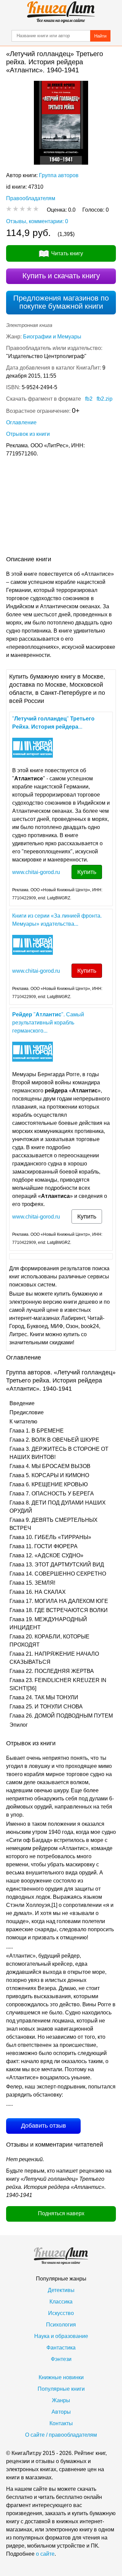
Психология (61, 2325)
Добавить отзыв (44, 2126)
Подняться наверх (61, 2213)
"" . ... (53, 723)
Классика (61, 2302)
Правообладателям (31, 198)
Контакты (61, 2423)
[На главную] (61, 12)
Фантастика (61, 2348)
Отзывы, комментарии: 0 (37, 221)
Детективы (61, 2290)
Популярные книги (61, 2389)
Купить (87, 872)
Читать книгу (67, 253)
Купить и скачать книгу (61, 276)
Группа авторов (59, 175)
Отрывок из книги (28, 434)
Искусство (61, 2313)
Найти (100, 36)
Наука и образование (61, 2336)
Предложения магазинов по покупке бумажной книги (61, 302)
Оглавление (21, 422)
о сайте (45, 2554)
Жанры (61, 2400)
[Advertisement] (61, 508)
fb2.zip (105, 399)
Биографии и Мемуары (52, 337)
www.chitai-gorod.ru (36, 872)
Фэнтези (61, 2359)
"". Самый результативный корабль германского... (48, 1023)
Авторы (61, 2412)
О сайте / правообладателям (61, 2435)
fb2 (89, 399)
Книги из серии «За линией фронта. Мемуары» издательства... (57, 920)
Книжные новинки (61, 2377)
